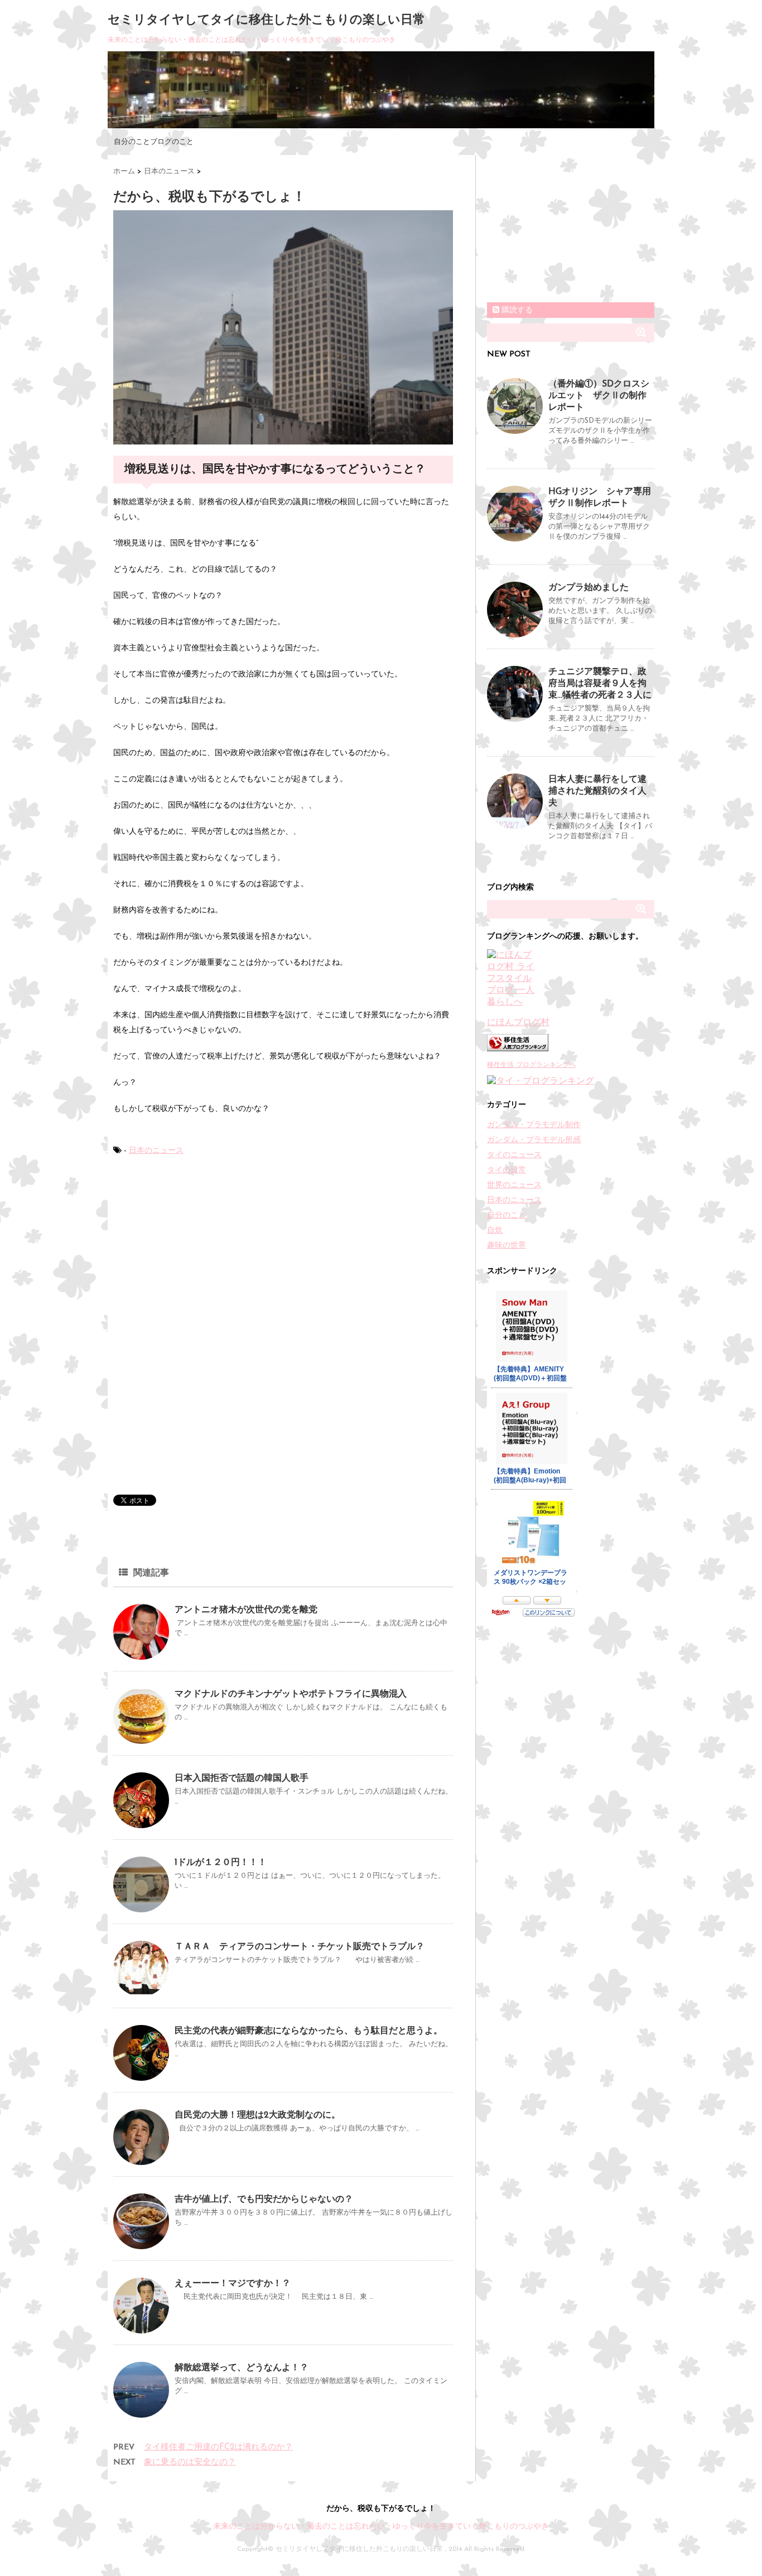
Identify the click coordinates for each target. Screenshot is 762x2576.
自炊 (495, 1231)
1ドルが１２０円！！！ (221, 1863)
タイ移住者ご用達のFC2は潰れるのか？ (218, 2447)
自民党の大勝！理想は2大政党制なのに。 (257, 2115)
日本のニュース (156, 1151)
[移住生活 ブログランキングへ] (571, 1043)
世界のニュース (514, 1185)
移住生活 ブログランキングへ (532, 1065)
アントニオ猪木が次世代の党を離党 (246, 1610)
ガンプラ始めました (589, 588)
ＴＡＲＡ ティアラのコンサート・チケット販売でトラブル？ (300, 1947)
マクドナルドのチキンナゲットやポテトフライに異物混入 (291, 1694)
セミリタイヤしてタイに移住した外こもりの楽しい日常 (266, 20)
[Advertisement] (197, 1250)
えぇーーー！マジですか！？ (233, 2284)
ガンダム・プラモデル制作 (534, 1125)
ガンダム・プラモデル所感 (534, 1140)
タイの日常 (507, 1170)
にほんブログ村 (518, 1023)
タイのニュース (514, 1155)
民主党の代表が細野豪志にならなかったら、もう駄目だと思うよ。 (308, 2031)
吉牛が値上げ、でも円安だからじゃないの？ (264, 2200)
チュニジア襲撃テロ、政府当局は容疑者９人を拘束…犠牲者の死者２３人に (600, 684)
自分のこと (507, 1215)
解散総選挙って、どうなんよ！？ (242, 2368)
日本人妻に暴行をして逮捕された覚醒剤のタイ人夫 (597, 791)
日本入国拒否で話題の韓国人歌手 (242, 1778)
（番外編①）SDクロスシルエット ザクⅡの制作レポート (599, 396)
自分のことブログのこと (154, 142)
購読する (516, 310)
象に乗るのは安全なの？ (190, 2463)
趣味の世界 (507, 1246)
